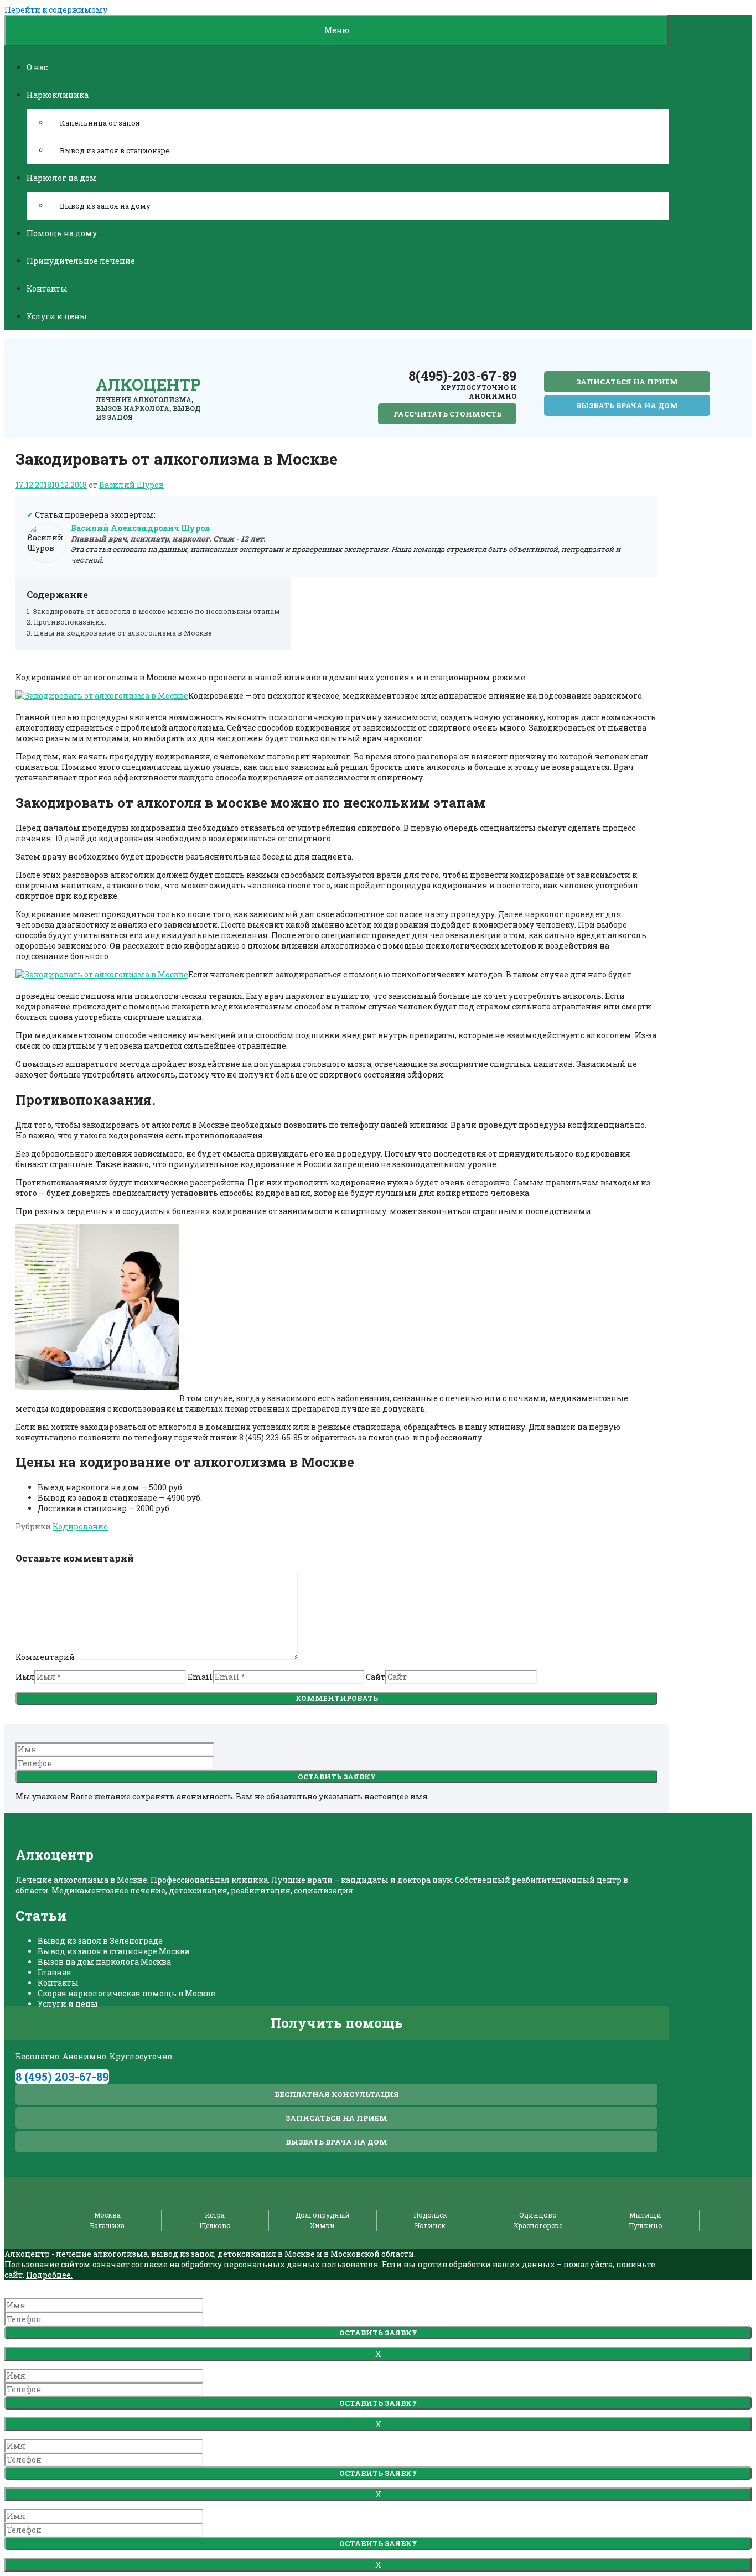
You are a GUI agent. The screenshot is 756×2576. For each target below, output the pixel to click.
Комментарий (45, 1657)
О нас (37, 67)
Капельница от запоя (100, 123)
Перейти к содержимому (56, 10)
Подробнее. (49, 2275)
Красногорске (538, 2225)
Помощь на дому (62, 233)
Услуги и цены (57, 316)
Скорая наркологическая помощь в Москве (126, 1993)
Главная (55, 1972)
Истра (215, 2215)
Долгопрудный (323, 2215)
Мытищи (645, 2215)
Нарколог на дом (62, 178)
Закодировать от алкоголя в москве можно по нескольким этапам (156, 611)
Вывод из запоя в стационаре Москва (113, 1951)
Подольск (430, 2215)
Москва (107, 2215)
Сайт (376, 1677)
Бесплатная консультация (337, 2094)
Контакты (47, 288)
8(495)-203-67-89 (462, 376)
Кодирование (80, 1526)
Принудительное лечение (81, 261)
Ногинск (430, 2225)
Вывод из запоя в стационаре (115, 150)
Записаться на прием (627, 382)
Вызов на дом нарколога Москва (104, 1962)
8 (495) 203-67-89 (62, 2077)
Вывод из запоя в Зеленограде (100, 1941)
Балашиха (107, 2225)
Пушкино (646, 2225)
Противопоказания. (70, 622)
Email (200, 1677)
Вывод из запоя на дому (105, 206)
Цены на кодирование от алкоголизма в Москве (123, 633)
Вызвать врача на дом (627, 405)
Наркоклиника (58, 95)
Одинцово (538, 2215)
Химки (322, 2225)
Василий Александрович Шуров (140, 528)
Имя (25, 1677)
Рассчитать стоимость (447, 414)
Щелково (215, 2225)
